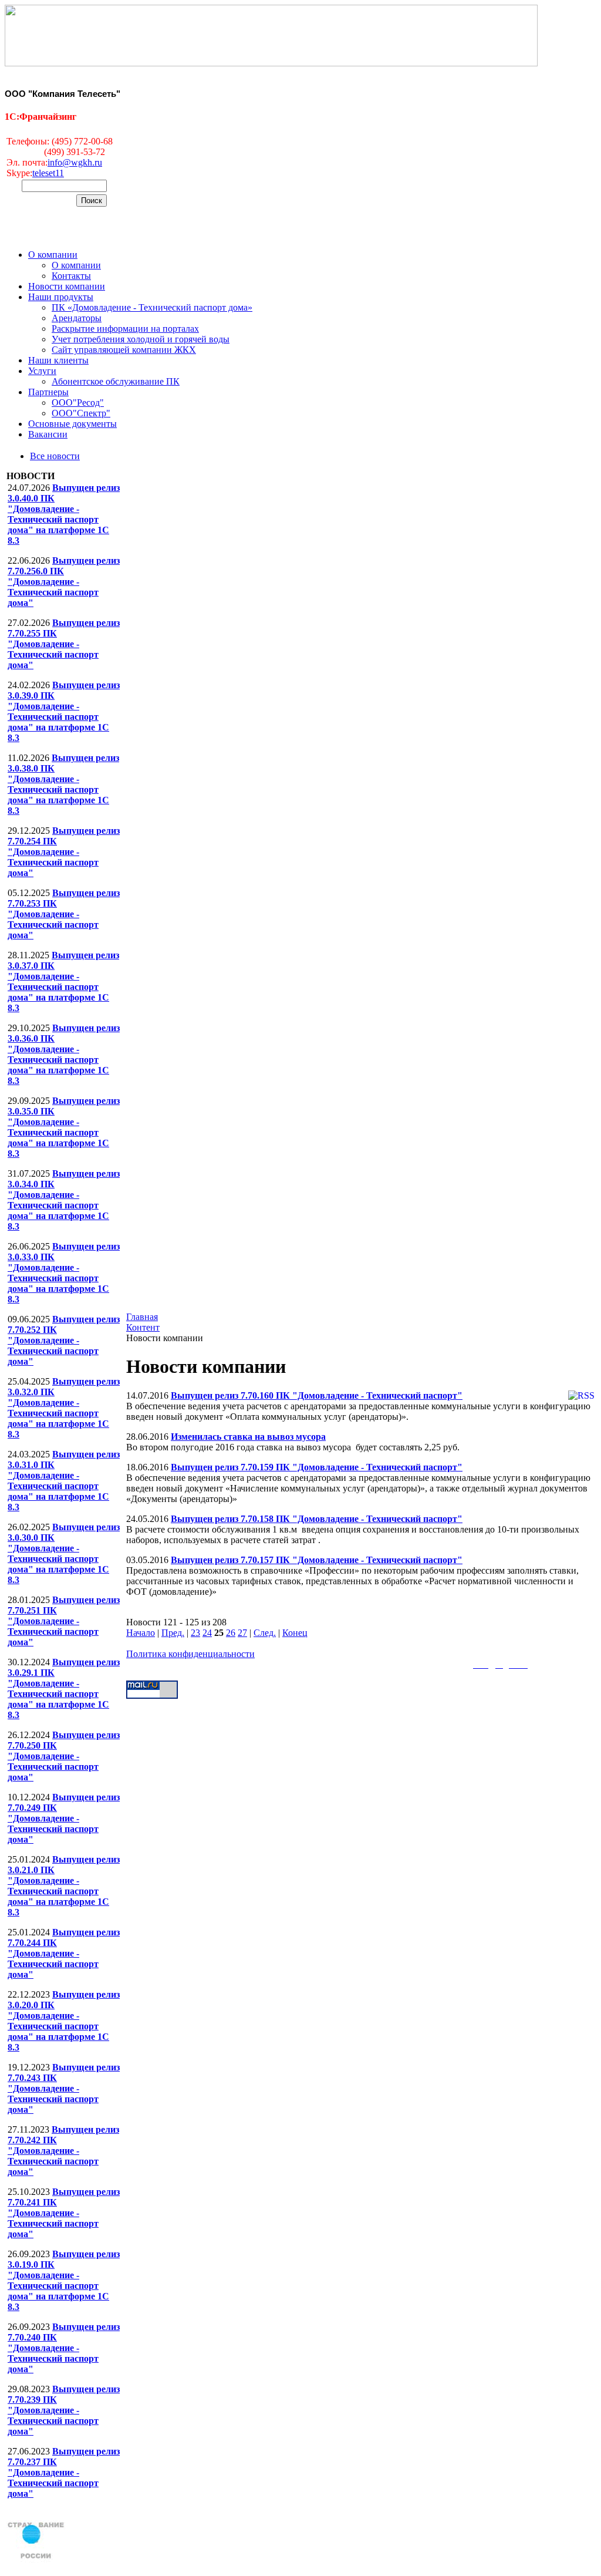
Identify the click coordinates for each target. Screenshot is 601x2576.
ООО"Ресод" (78, 403)
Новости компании (67, 286)
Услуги (42, 371)
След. (265, 1633)
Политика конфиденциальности (190, 1654)
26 (231, 1633)
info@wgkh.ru (75, 162)
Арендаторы (77, 318)
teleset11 (48, 173)
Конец (295, 1633)
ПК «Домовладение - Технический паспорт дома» (152, 307)
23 (195, 1633)
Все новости (55, 456)
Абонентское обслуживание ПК (116, 381)
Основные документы (72, 424)
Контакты (71, 276)
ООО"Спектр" (81, 413)
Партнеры (48, 392)
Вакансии (48, 434)
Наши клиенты (58, 360)
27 (242, 1633)
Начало (141, 1633)
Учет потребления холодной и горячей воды (141, 339)
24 (207, 1633)
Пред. (173, 1633)
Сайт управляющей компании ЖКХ (124, 350)
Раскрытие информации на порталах (125, 329)
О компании (53, 255)
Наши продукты (61, 297)
